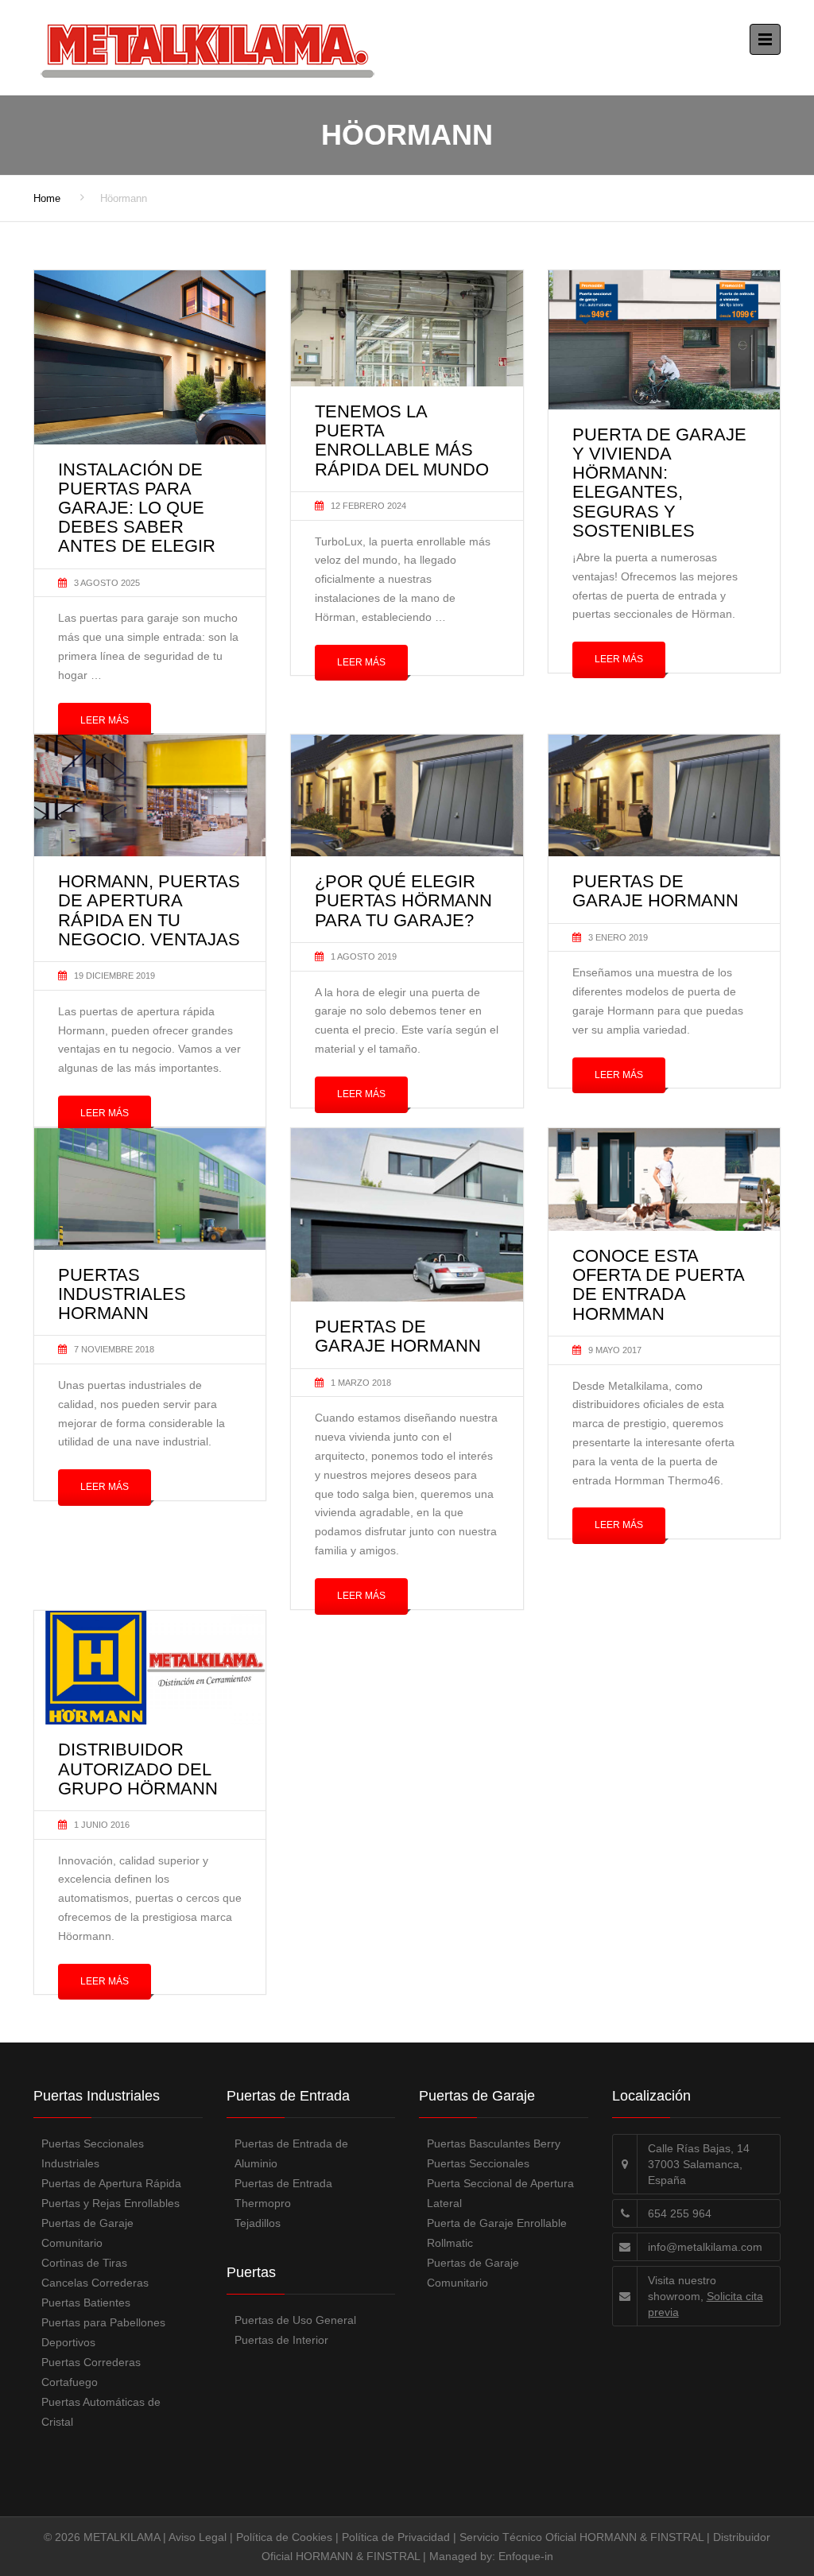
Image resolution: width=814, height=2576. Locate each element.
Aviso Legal (198, 2537)
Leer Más (105, 720)
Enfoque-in (526, 2556)
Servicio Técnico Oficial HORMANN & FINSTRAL (581, 2537)
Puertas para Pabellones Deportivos (103, 2332)
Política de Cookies (284, 2537)
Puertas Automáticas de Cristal (101, 2412)
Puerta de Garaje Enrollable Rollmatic (497, 2233)
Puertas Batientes (86, 2302)
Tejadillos (258, 2223)
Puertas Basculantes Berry (494, 2143)
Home (47, 198)
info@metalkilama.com (705, 2247)
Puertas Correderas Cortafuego (91, 2372)
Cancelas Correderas (95, 2283)
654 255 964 (680, 2213)
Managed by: (464, 2556)
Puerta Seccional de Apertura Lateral (500, 2193)
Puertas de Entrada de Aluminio (291, 2153)
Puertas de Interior (281, 2340)
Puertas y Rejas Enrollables (110, 2203)
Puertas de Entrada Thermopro (283, 2193)
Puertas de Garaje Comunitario (87, 2233)
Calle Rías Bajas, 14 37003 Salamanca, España (699, 2164)
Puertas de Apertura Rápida (111, 2183)
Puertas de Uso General (295, 2320)
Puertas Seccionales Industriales (93, 2153)
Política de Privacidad (396, 2537)
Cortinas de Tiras (84, 2263)
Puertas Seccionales (478, 2163)
